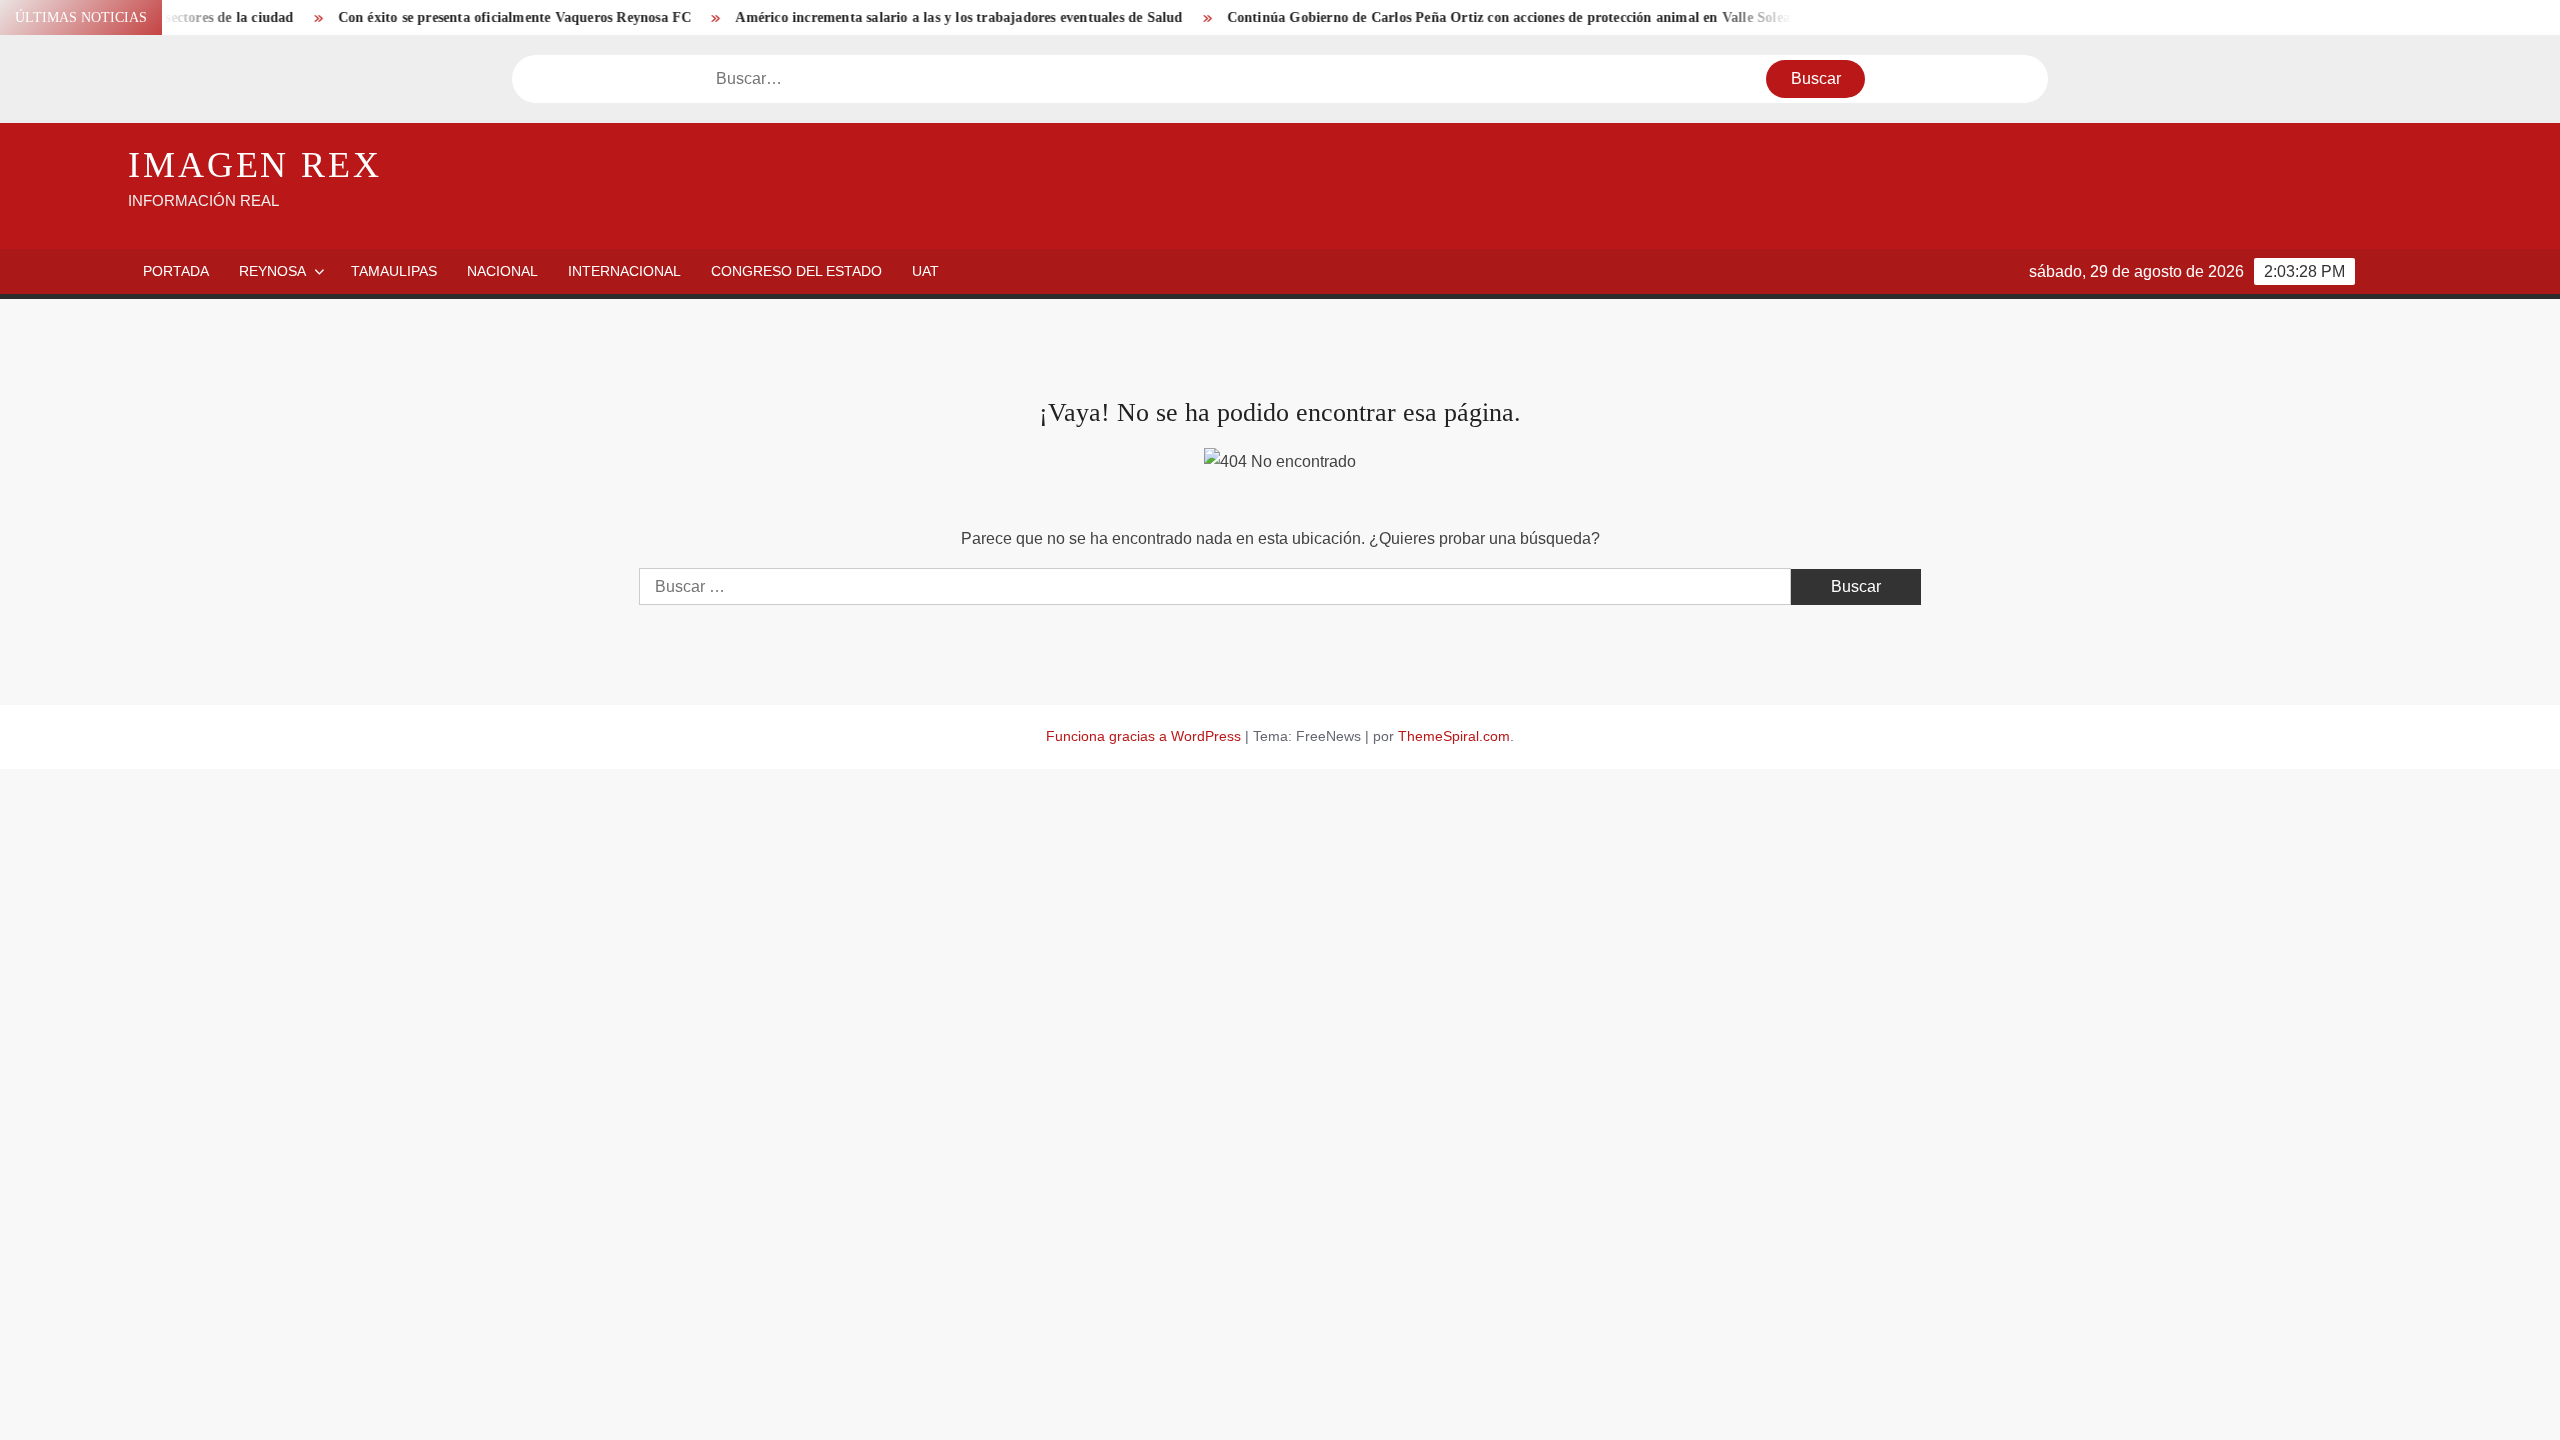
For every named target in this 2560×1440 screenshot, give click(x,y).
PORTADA (176, 271)
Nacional (502, 271)
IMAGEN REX (255, 165)
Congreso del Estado (796, 271)
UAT (925, 271)
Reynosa (272, 271)
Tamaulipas (394, 271)
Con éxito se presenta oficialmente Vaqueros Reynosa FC (471, 17)
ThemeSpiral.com (1454, 736)
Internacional (624, 271)
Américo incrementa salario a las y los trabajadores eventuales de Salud (915, 17)
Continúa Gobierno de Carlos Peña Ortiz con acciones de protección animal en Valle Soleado (1472, 17)
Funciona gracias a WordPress (1143, 736)
